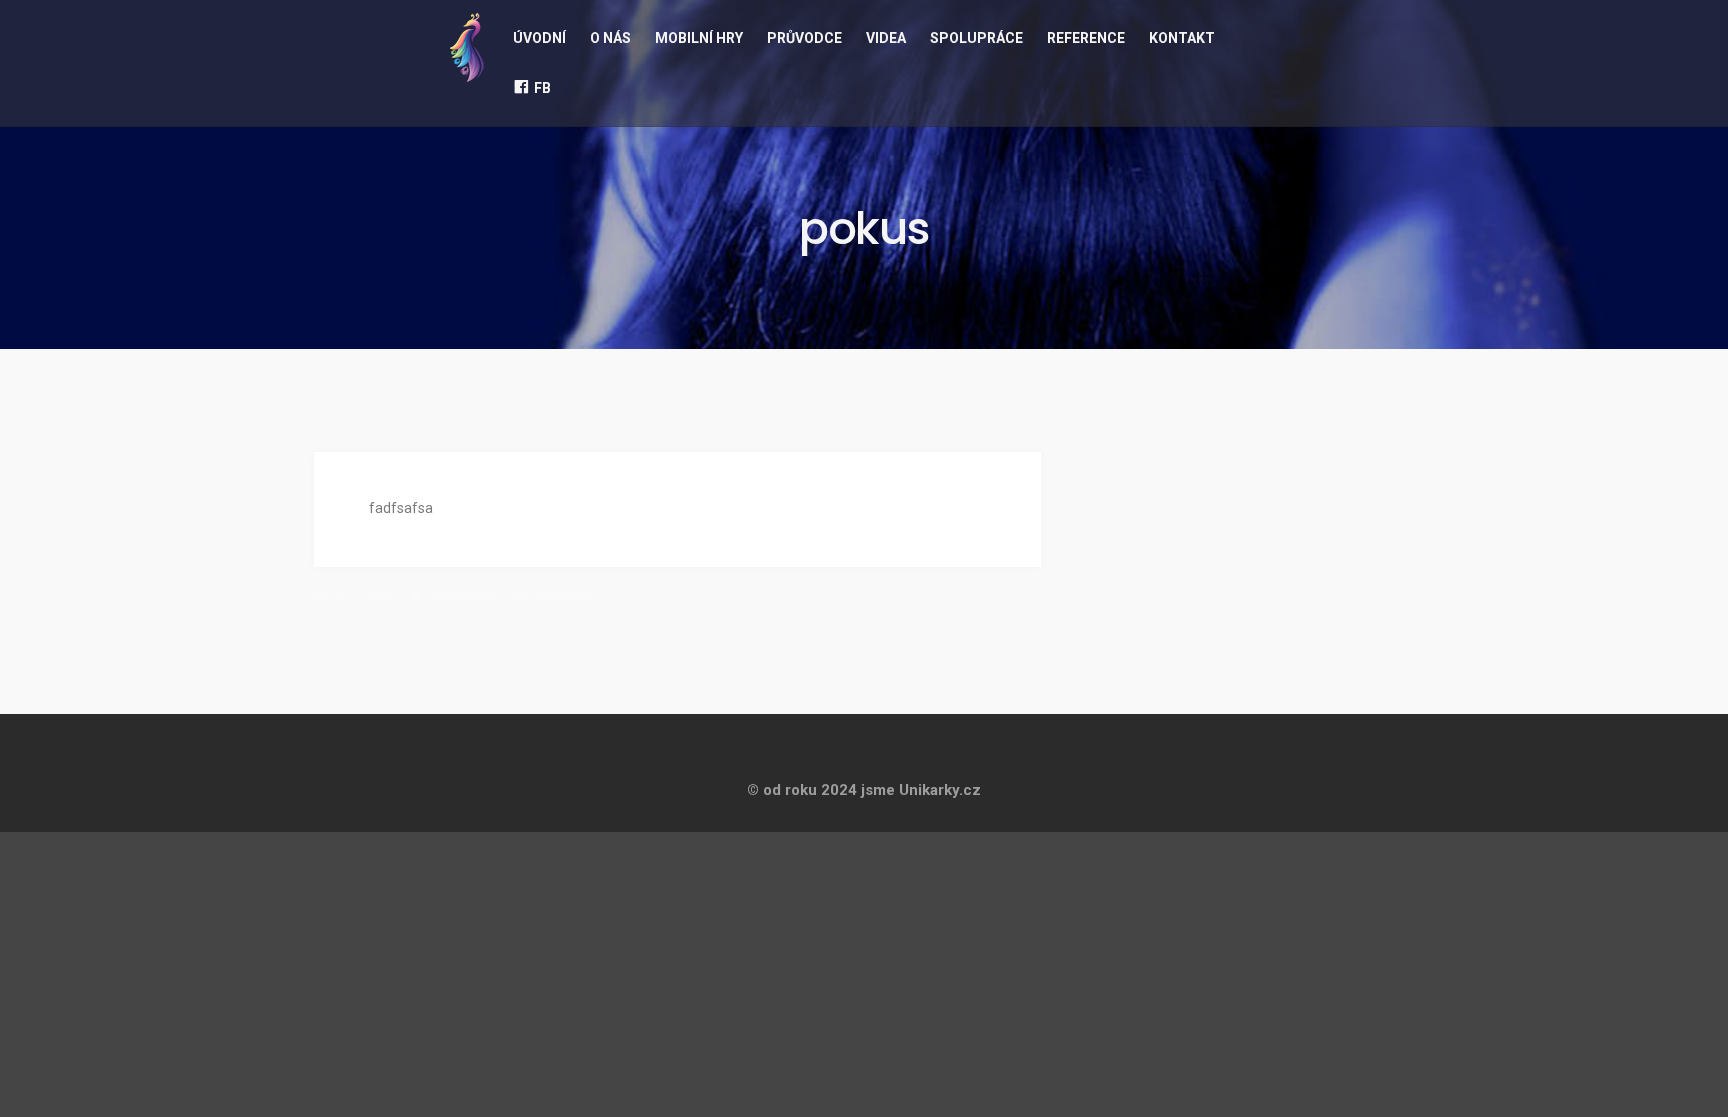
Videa (886, 38)
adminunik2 (463, 597)
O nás (610, 38)
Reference (1086, 38)
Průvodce (804, 38)
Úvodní (539, 38)
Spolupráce (976, 38)
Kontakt (1182, 38)
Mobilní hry (699, 38)
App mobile (563, 597)
